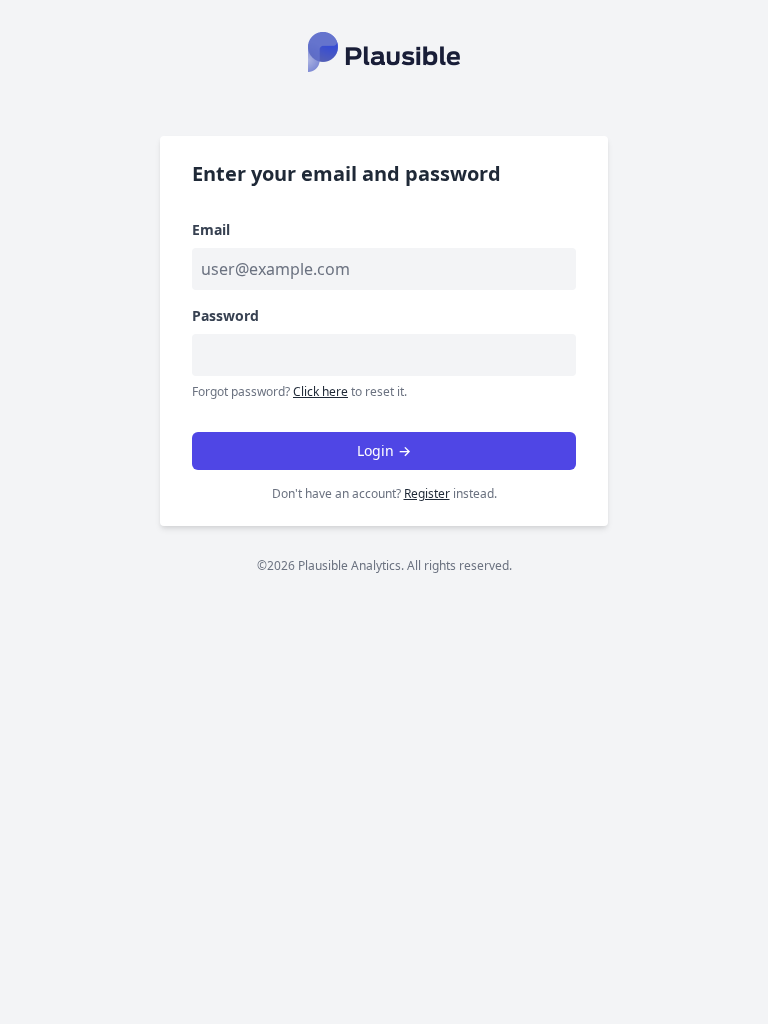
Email (211, 229)
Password (225, 315)
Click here (320, 391)
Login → (384, 450)
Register (427, 493)
